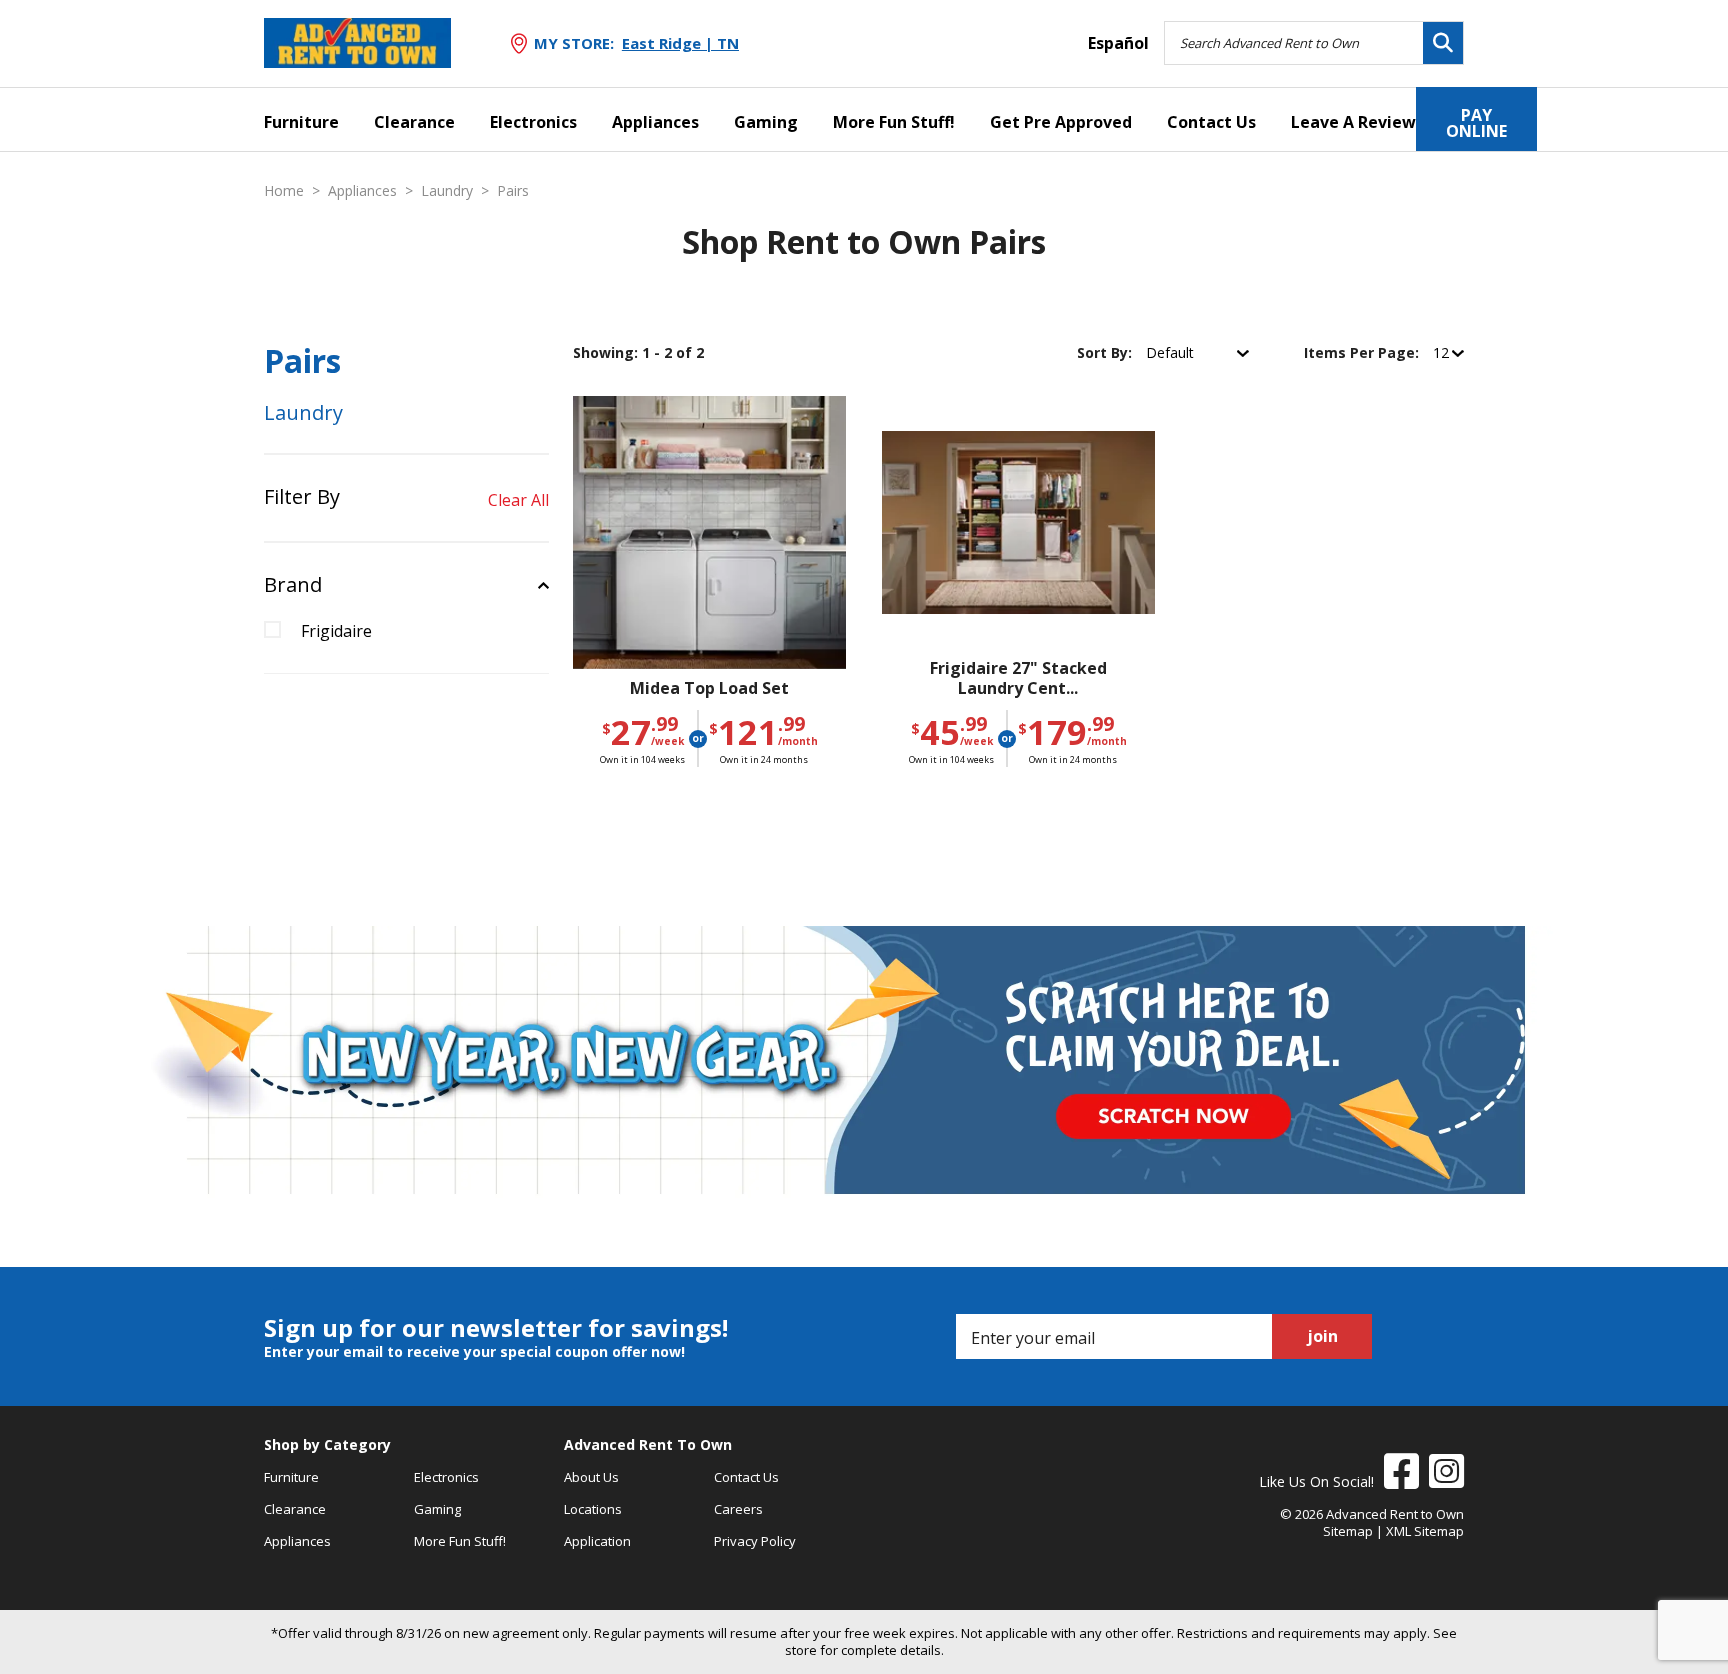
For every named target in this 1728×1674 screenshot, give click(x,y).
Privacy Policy (755, 1541)
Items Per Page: (1363, 352)
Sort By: (1106, 352)
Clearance (414, 122)
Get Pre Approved (1061, 122)
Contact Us (1211, 122)
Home (284, 191)
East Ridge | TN (680, 43)
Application (597, 1541)
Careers (738, 1509)
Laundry (447, 191)
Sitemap (1348, 1531)
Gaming (766, 122)
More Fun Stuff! (894, 122)
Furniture (301, 122)
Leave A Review (1353, 122)
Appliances (655, 122)
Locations (593, 1509)
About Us (591, 1477)
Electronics (533, 122)
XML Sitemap (1425, 1531)
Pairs (513, 191)
